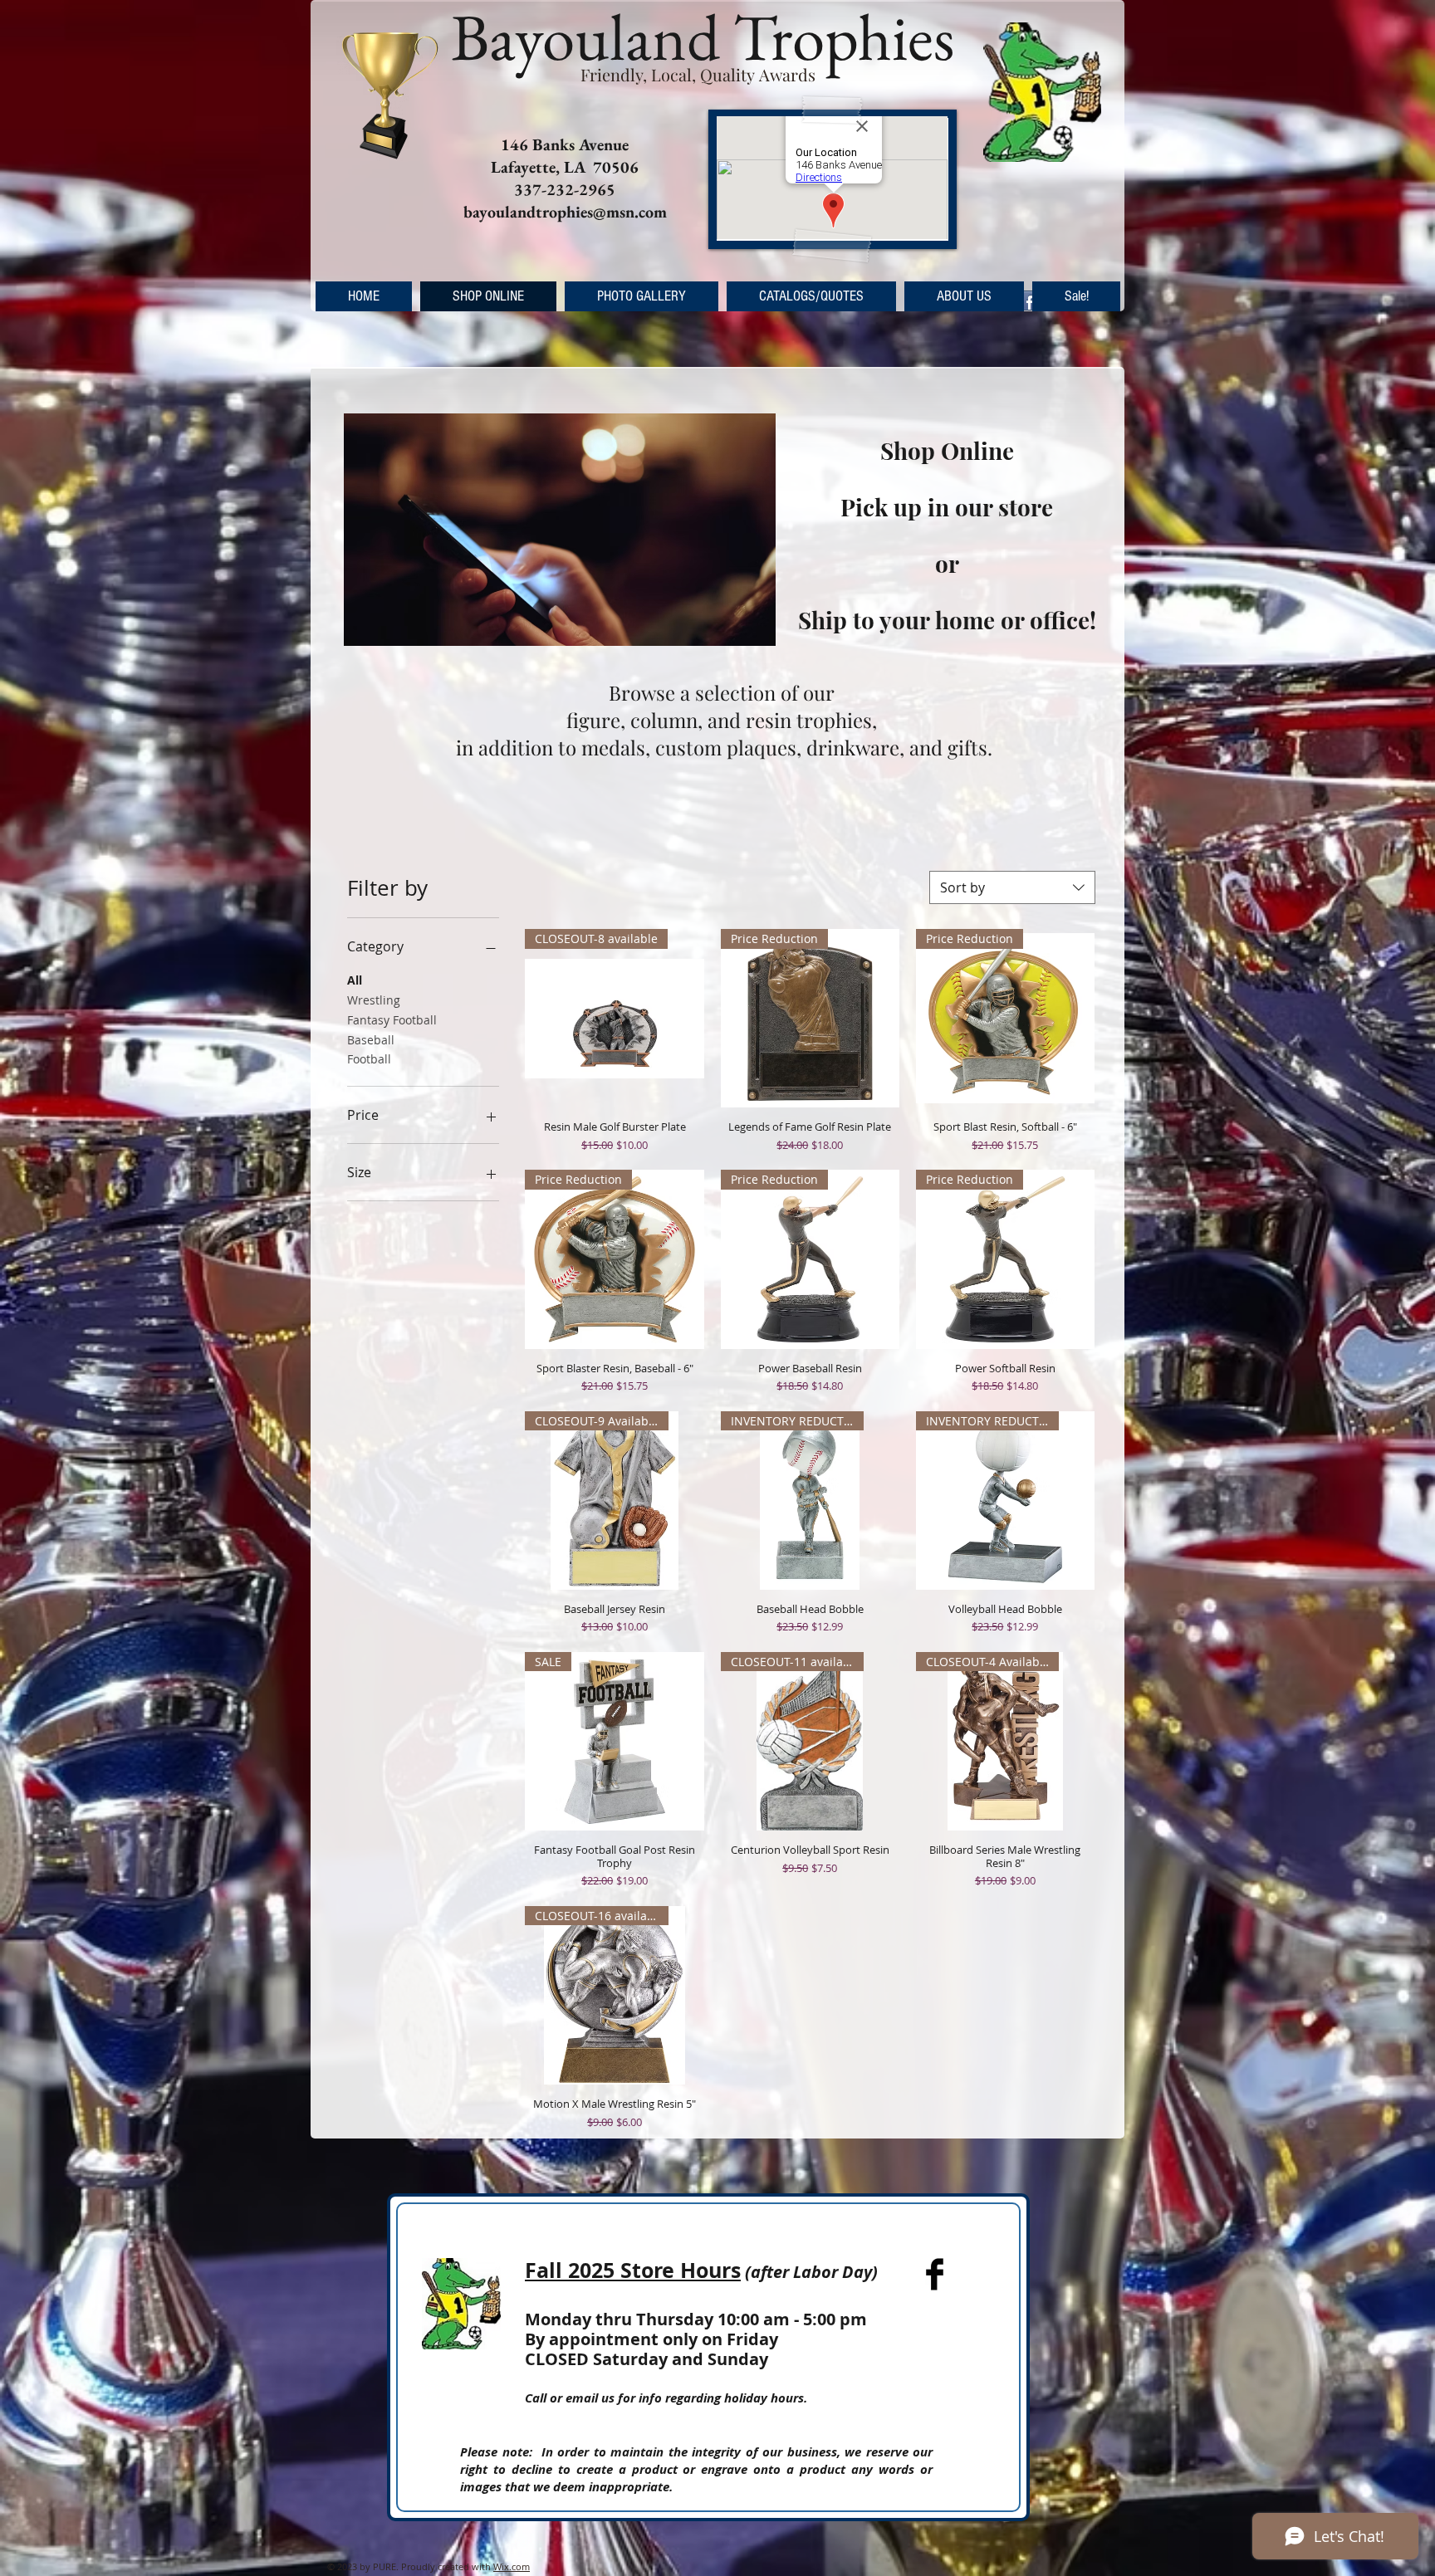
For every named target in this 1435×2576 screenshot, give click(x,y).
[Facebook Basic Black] (935, 2274)
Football (369, 1059)
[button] (642, 296)
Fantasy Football (392, 1020)
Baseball (371, 1040)
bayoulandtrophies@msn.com (565, 212)
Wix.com (512, 2566)
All (355, 980)
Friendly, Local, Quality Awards (698, 74)
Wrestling (374, 1000)
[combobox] (1012, 887)
